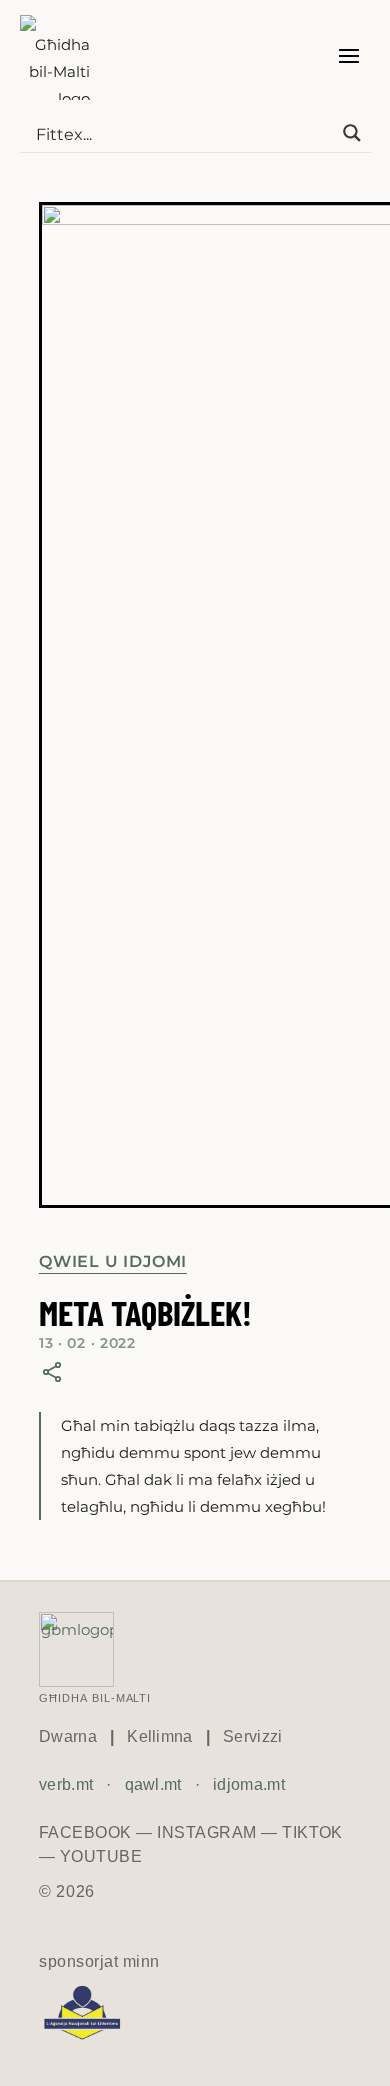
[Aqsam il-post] (52, 1372)
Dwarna (68, 1736)
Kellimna (160, 1736)
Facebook (85, 1832)
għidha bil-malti (95, 1696)
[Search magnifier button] (352, 133)
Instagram (206, 1832)
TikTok (312, 1832)
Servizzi (253, 1736)
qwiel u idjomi (113, 1261)
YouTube (101, 1856)
